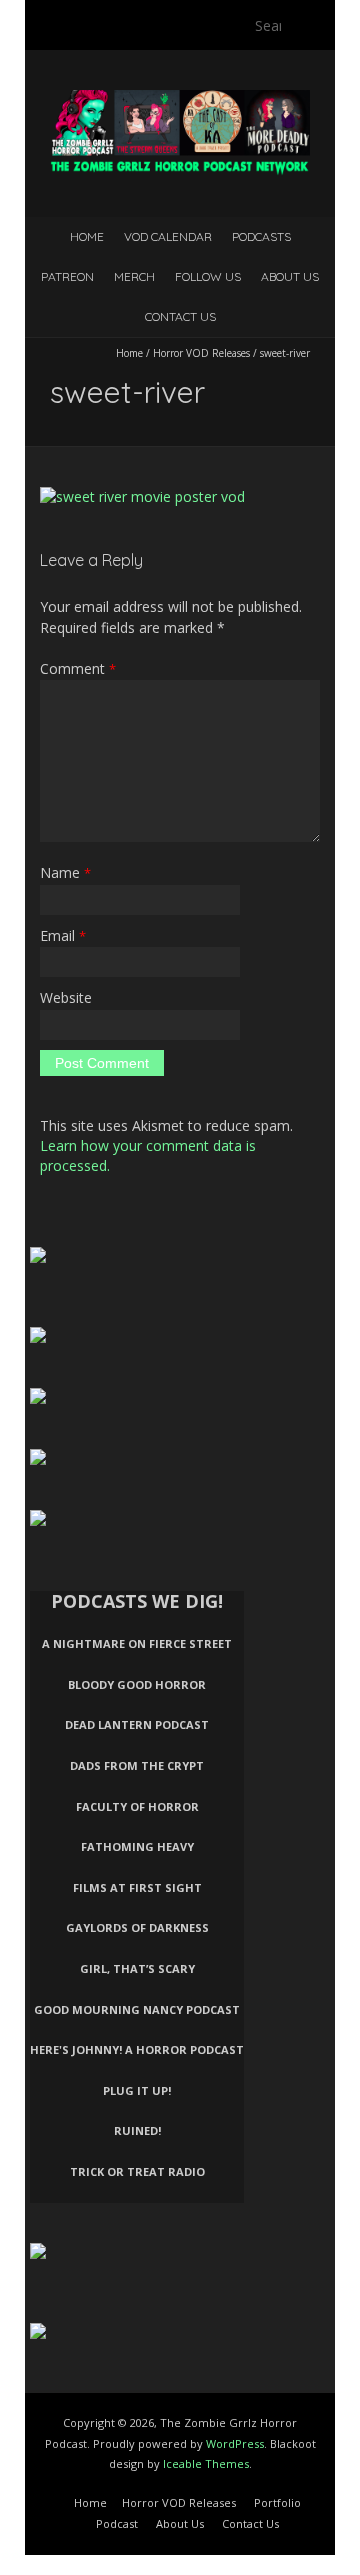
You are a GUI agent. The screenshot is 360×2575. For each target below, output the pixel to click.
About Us (290, 276)
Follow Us (208, 276)
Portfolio (277, 2502)
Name (65, 872)
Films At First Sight (137, 1887)
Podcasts (261, 236)
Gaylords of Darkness (137, 1927)
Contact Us (180, 316)
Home (87, 236)
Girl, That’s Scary (137, 1968)
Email (63, 935)
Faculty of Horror (137, 1806)
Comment (78, 668)
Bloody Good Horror (137, 1684)
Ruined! (137, 2130)
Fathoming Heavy (137, 1846)
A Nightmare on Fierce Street (137, 1643)
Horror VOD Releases (201, 353)
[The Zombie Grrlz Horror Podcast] (180, 99)
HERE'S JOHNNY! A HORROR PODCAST (137, 2049)
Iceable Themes (206, 2463)
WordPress (235, 2443)
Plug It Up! (137, 2090)
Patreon (67, 276)
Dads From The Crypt (137, 1765)
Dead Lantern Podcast (137, 1724)
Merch (134, 276)
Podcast (117, 2523)
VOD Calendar (168, 236)
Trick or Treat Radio (137, 2171)
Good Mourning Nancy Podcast (137, 2009)
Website (66, 997)
